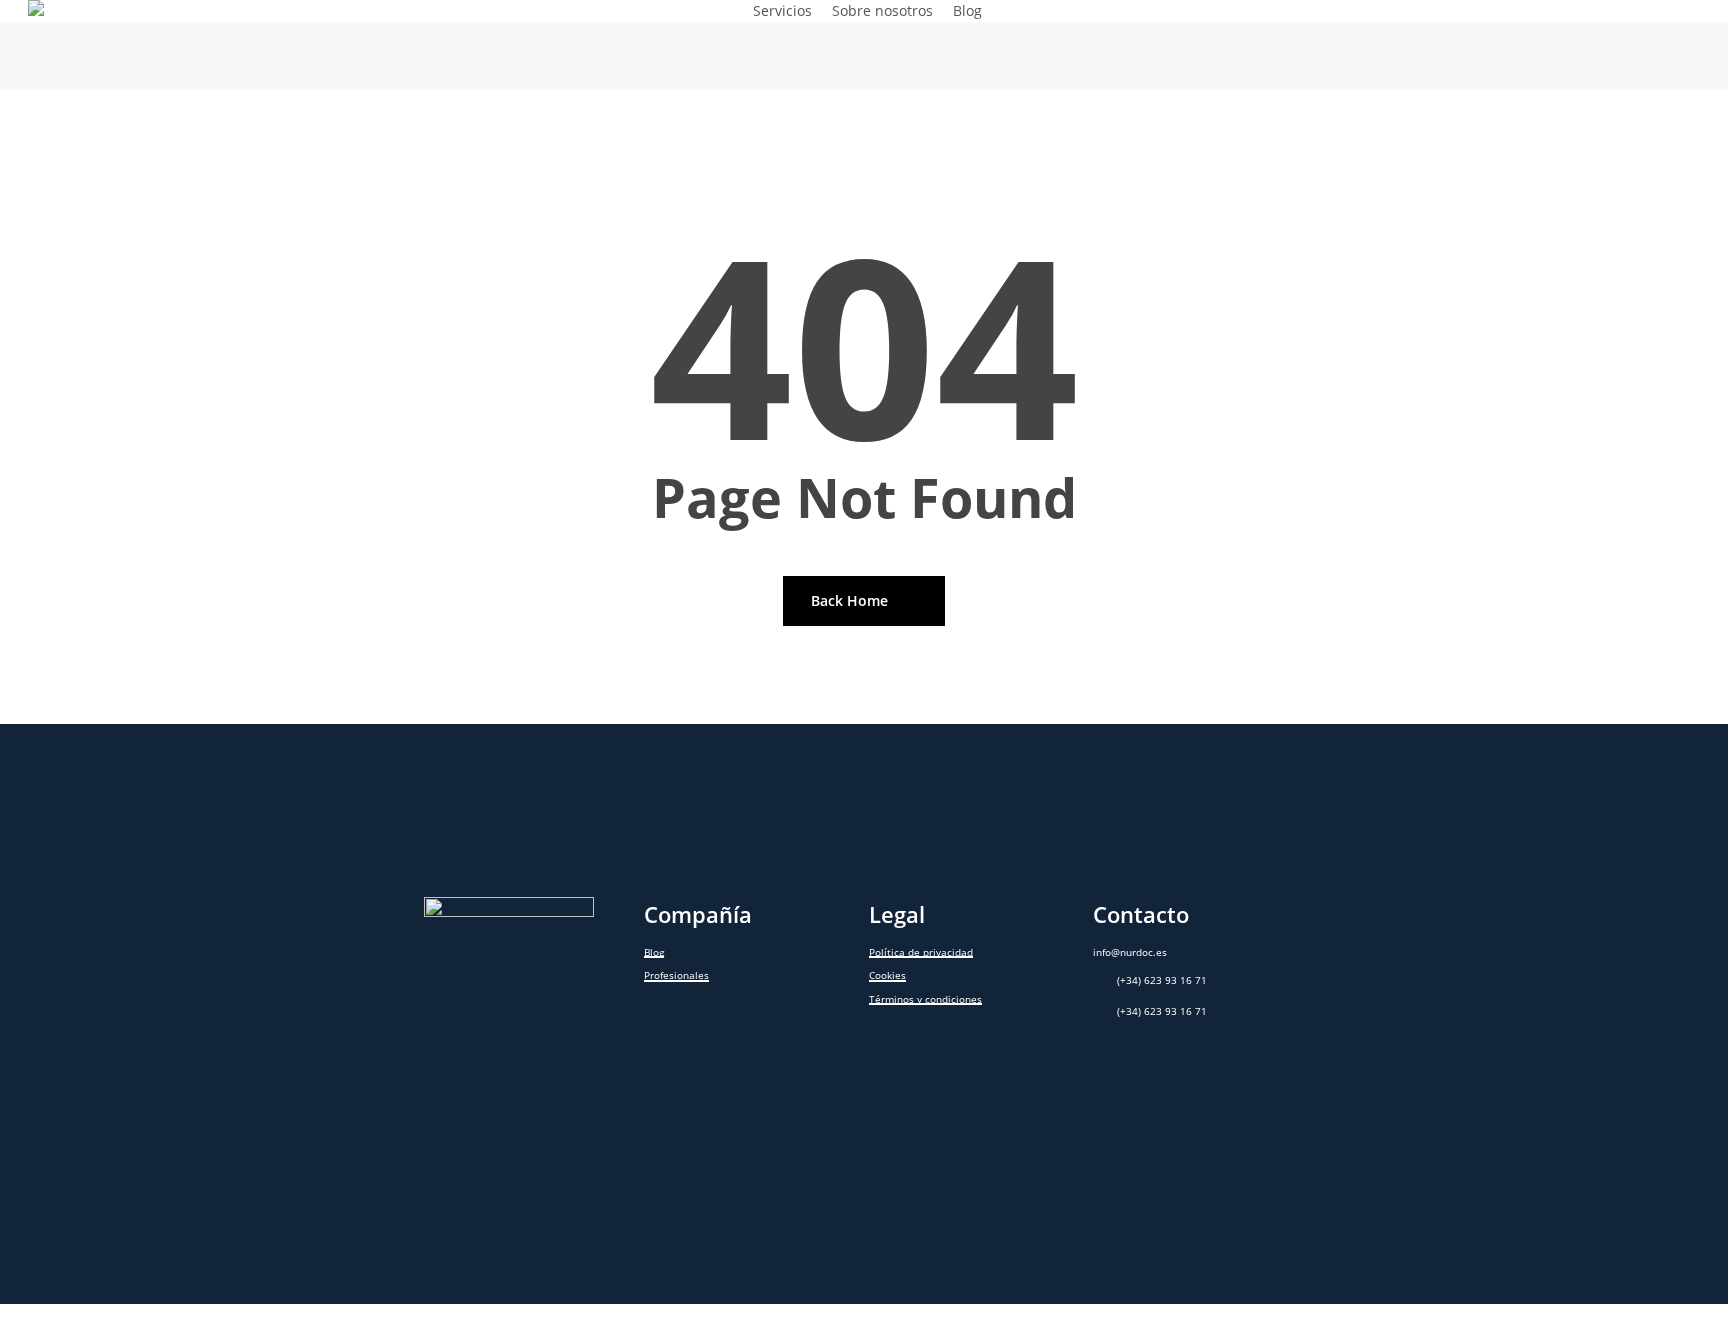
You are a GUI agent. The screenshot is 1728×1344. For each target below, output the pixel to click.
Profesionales (676, 975)
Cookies (887, 975)
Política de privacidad (921, 952)
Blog (654, 952)
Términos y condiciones (925, 999)
